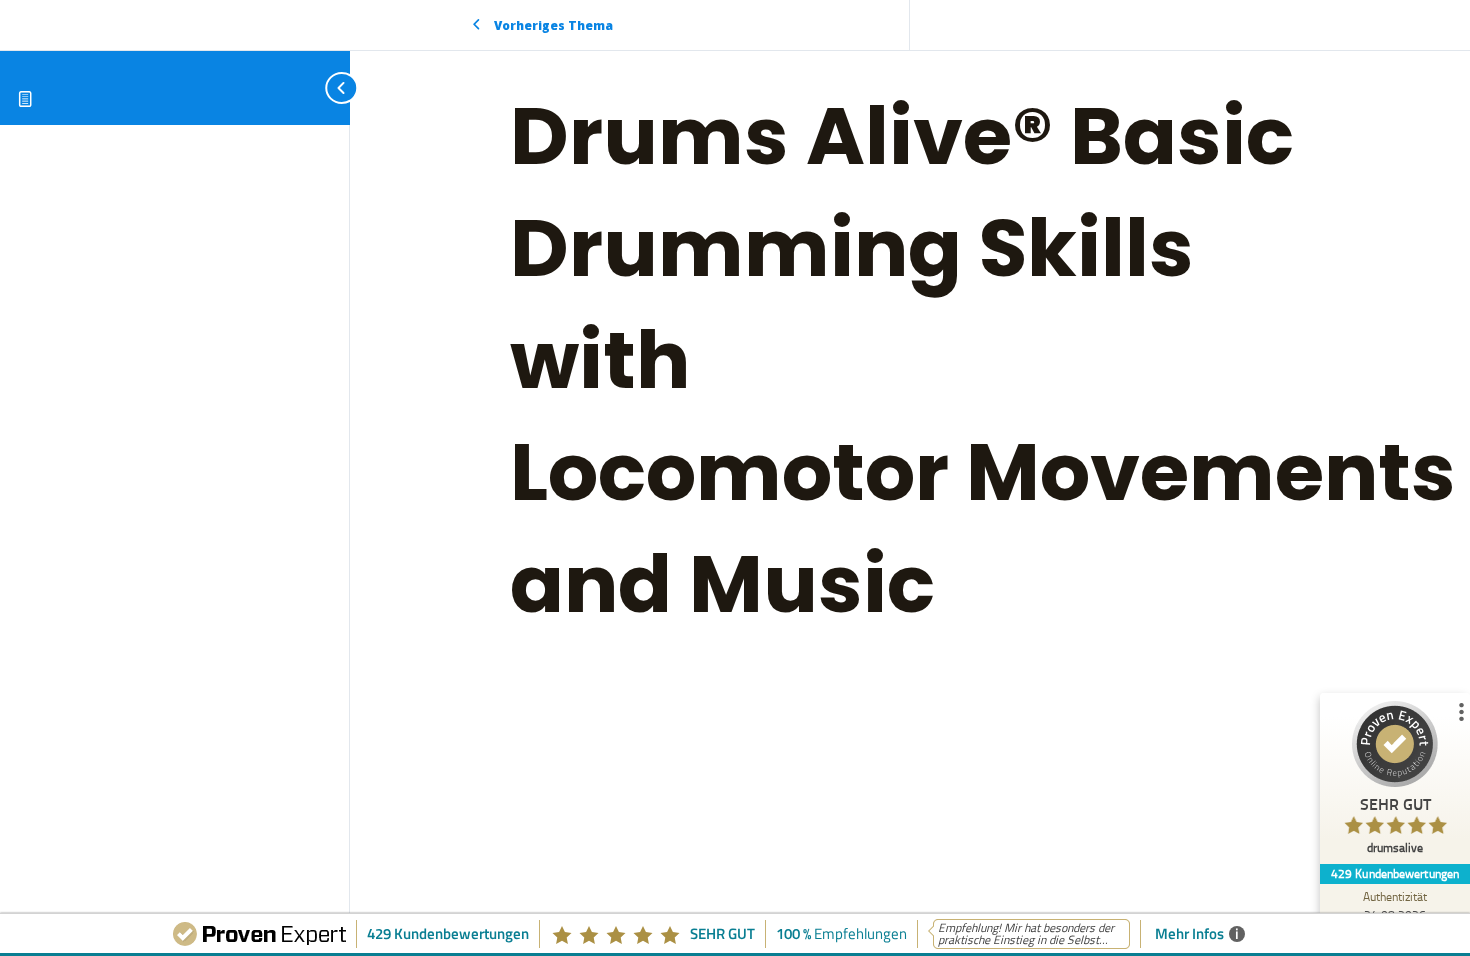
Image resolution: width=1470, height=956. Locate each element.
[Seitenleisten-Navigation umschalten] (320, 87)
